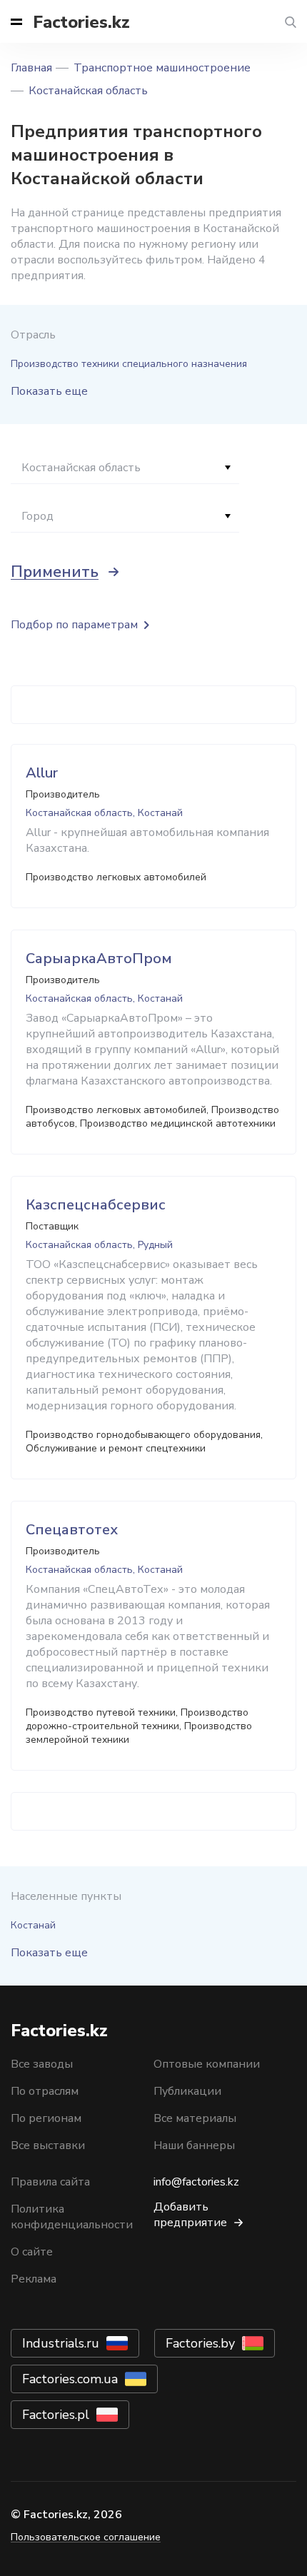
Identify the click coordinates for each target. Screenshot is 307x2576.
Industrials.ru (61, 2343)
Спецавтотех (72, 1530)
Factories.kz (81, 22)
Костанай (33, 1925)
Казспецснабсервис (96, 1205)
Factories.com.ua (70, 2379)
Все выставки (48, 2145)
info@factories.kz (196, 2182)
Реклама (34, 2279)
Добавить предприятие (190, 2215)
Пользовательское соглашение (86, 2537)
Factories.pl (56, 2415)
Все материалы (195, 2118)
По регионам (46, 2118)
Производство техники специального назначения (129, 364)
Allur (42, 773)
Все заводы (42, 2064)
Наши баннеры (194, 2145)
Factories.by (200, 2343)
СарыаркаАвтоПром (99, 959)
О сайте (32, 2252)
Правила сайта (50, 2182)
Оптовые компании (207, 2064)
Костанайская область (88, 91)
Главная (31, 68)
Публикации (187, 2091)
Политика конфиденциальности (72, 2217)
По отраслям (45, 2091)
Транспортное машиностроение (162, 68)
